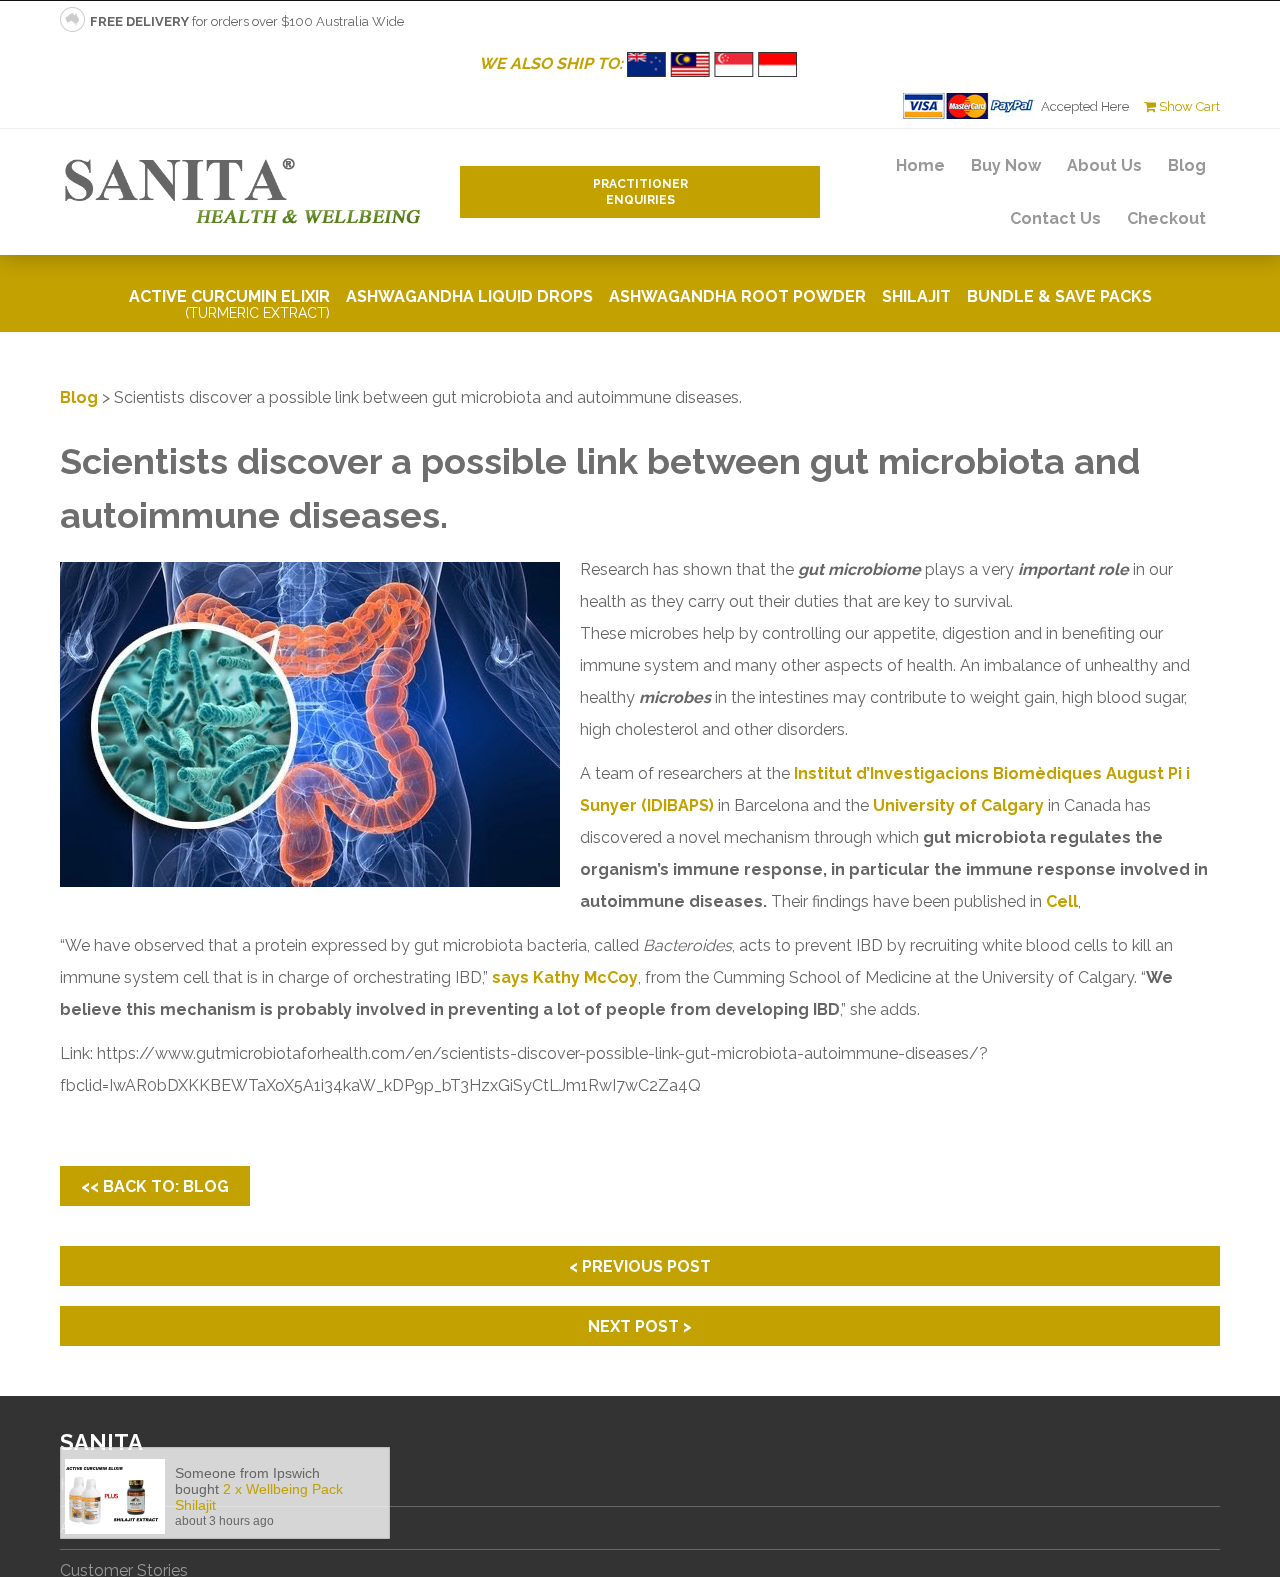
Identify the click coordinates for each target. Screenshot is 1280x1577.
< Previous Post (640, 1266)
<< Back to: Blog (155, 1186)
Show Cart (1188, 106)
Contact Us (1055, 218)
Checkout (1166, 218)
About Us (1104, 165)
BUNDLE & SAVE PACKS (1059, 296)
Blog (1187, 165)
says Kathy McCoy (565, 977)
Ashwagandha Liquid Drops (469, 296)
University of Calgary (958, 805)
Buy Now (1006, 165)
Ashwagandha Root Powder (737, 296)
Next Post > (640, 1326)
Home (920, 165)
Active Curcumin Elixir (229, 304)
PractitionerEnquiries (640, 192)
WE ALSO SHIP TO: (553, 63)
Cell (1062, 901)
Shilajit (916, 296)
